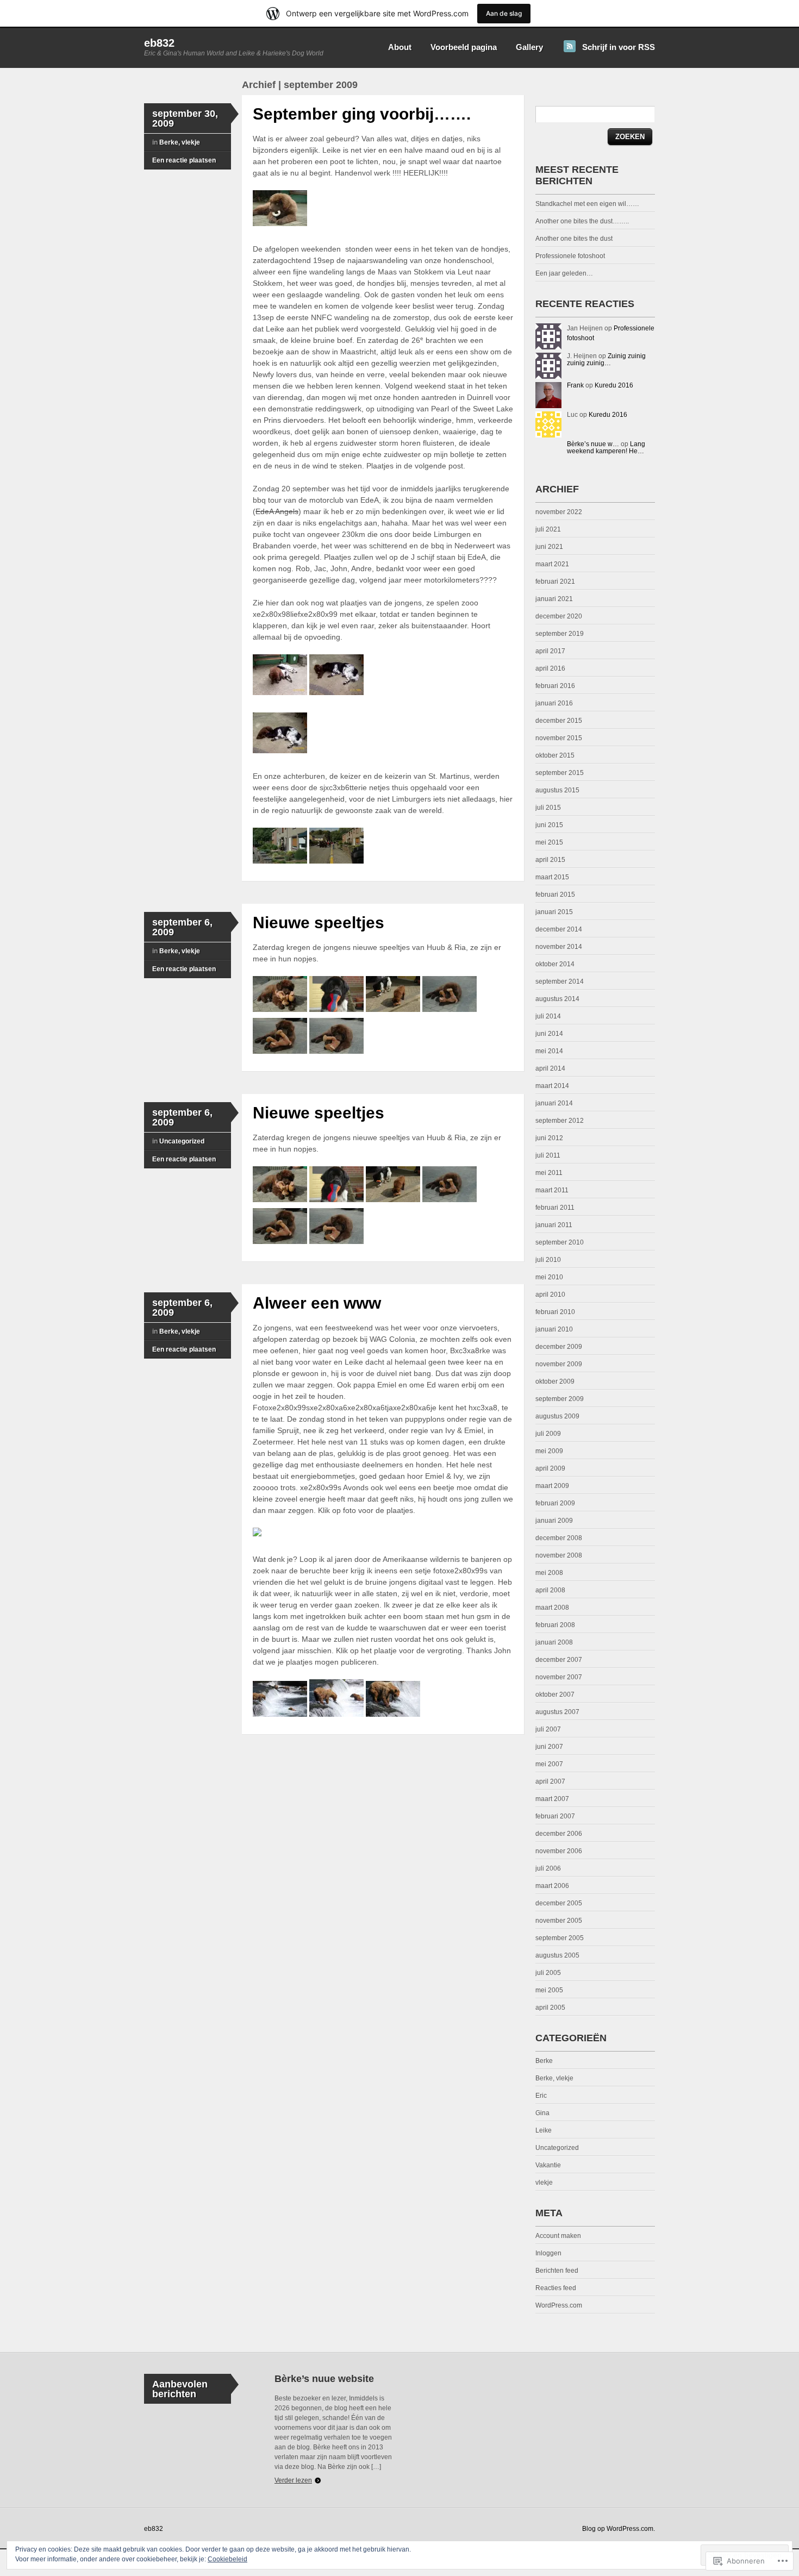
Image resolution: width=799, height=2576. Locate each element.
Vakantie (548, 2165)
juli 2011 (548, 1155)
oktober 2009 (555, 1381)
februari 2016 (555, 686)
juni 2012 (549, 1138)
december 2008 (559, 1538)
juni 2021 (549, 547)
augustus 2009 (557, 1416)
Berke (544, 2061)
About (400, 47)
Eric (541, 2096)
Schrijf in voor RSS (619, 47)
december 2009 (559, 1347)
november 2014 (559, 947)
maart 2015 (552, 877)
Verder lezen (293, 2480)
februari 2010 (555, 1312)
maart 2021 (552, 564)
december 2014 (559, 929)
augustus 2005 (557, 1955)
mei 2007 (549, 1764)
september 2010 (560, 1242)
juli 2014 (548, 1016)
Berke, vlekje (180, 142)
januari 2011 (554, 1225)
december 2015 (559, 721)
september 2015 (560, 773)
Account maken (558, 2236)
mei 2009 (549, 1451)
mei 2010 (549, 1277)
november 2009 (559, 1364)
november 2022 (559, 512)
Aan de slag (504, 13)
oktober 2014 (555, 964)
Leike (544, 2130)
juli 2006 (548, 1868)
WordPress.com (559, 2305)
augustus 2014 (557, 999)
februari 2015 (555, 895)
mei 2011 (549, 1173)
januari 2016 (554, 703)
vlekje (544, 2183)
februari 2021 (555, 582)
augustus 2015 (557, 790)
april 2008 (550, 1590)
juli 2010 (548, 1260)
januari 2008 (554, 1642)
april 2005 (550, 2008)
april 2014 (550, 1068)
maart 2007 (552, 1799)
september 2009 (560, 1399)
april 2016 (550, 668)
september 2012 (560, 1121)
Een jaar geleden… (564, 273)
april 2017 (550, 651)
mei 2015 (549, 842)
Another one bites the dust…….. (582, 221)
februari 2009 (555, 1503)
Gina (542, 2113)
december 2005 (559, 1903)
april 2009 (550, 1468)
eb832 (159, 43)
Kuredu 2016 (614, 385)
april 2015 (550, 860)
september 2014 (560, 981)
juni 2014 (549, 1034)
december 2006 (559, 1834)
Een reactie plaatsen (184, 160)
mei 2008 (549, 1573)
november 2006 (559, 1851)
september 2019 (560, 634)
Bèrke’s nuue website (324, 2379)
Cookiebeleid (227, 2559)
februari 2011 (555, 1208)
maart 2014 (552, 1086)
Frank (575, 385)
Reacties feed (556, 2288)
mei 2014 (549, 1051)
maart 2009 (552, 1486)
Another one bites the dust (574, 239)
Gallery (529, 47)
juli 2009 (548, 1434)
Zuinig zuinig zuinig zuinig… (606, 359)
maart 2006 (552, 1886)
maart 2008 (552, 1608)
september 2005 (560, 1938)
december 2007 (559, 1660)
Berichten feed (557, 2271)
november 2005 (559, 1921)
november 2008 (559, 1555)
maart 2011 (552, 1190)
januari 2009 (554, 1521)
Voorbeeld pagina (464, 47)
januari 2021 (554, 599)
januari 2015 (554, 912)
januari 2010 (554, 1329)
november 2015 (559, 738)
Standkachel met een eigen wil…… (587, 204)
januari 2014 (554, 1103)
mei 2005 (549, 1990)
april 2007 (550, 1781)
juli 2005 (548, 1973)
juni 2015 (549, 825)
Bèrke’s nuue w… (593, 444)
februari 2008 (555, 1625)
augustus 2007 (557, 1712)
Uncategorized (182, 1141)
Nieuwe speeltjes (319, 923)
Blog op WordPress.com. (619, 2529)
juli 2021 (548, 529)
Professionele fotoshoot (570, 256)
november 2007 (559, 1677)
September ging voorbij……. (362, 114)
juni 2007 (549, 1747)
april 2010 (550, 1295)
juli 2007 (548, 1729)
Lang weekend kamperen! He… (606, 448)
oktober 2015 (555, 755)
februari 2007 (555, 1816)
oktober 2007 (555, 1695)
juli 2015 (548, 808)
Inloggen (548, 2253)
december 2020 (559, 616)
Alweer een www (317, 1303)
